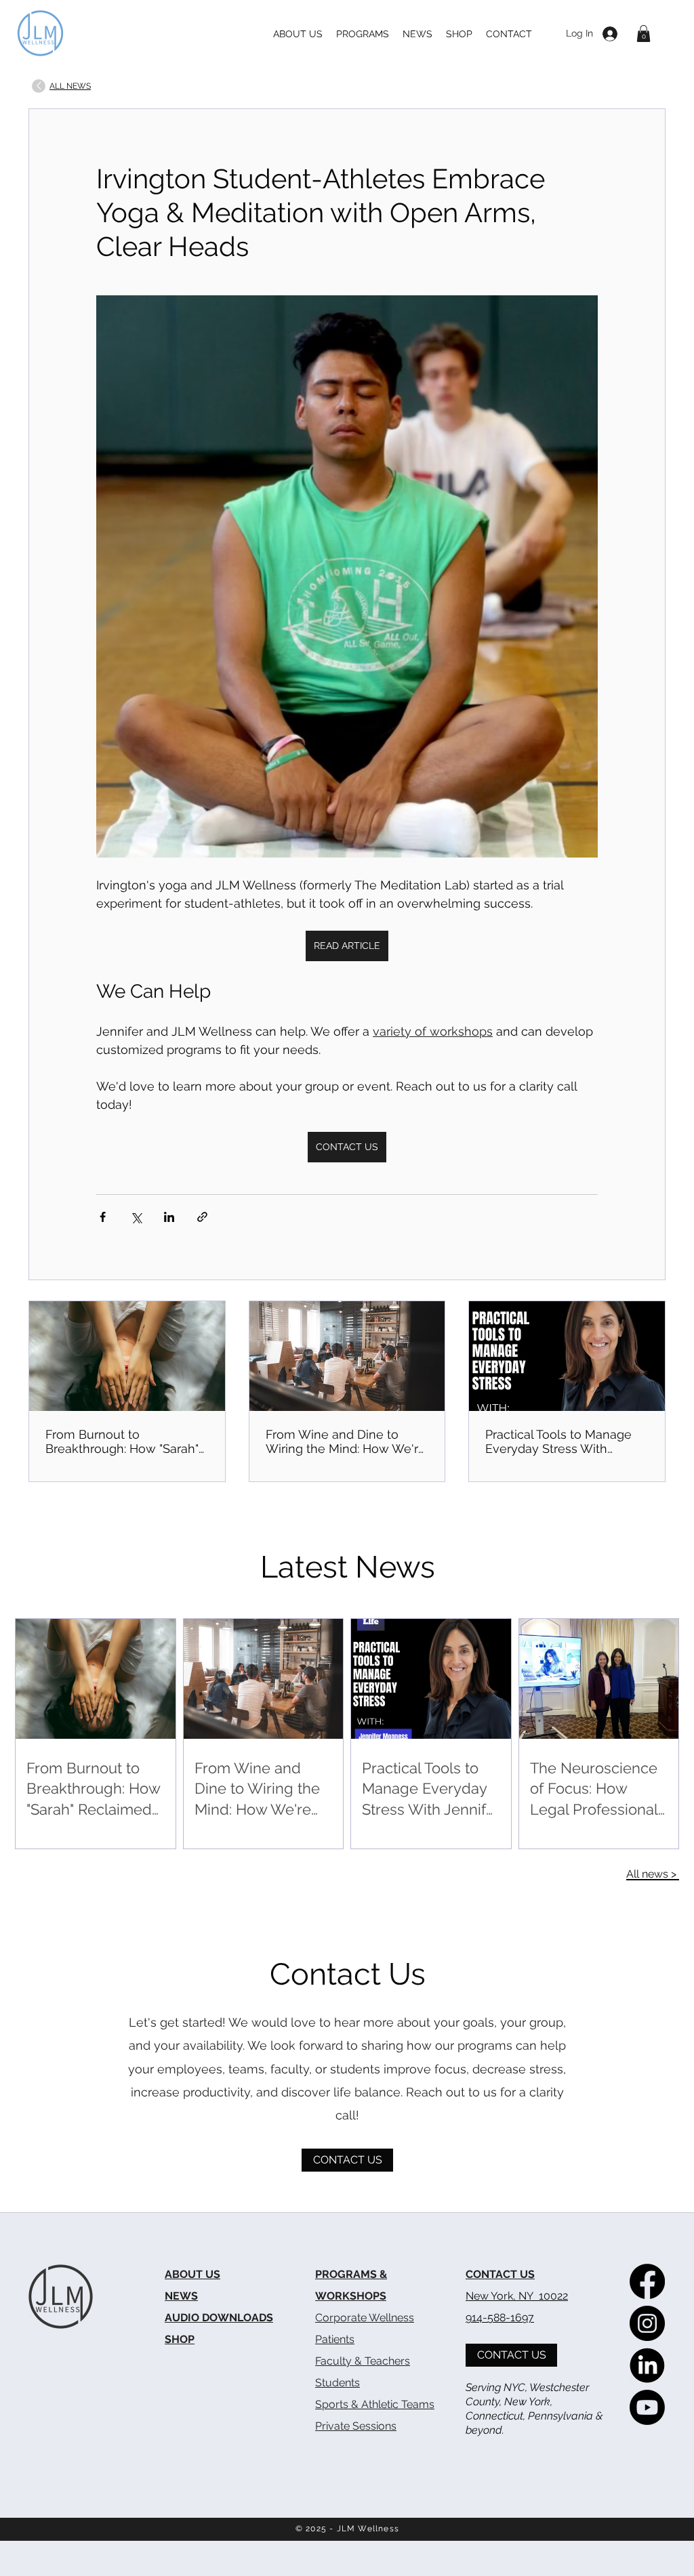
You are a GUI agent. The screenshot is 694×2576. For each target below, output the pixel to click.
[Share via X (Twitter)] (136, 1217)
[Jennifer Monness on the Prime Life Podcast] (567, 1356)
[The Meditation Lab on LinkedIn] (647, 2365)
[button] (644, 34)
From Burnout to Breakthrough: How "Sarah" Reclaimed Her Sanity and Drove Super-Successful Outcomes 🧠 (122, 1441)
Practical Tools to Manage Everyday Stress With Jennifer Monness (558, 1441)
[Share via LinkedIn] (169, 1217)
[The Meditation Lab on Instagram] (647, 2323)
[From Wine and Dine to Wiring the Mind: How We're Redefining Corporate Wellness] (347, 1356)
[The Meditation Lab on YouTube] (647, 2407)
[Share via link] (202, 1217)
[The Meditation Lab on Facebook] (647, 2281)
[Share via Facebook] (103, 1217)
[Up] (39, 86)
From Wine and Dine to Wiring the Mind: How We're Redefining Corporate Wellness (346, 1441)
